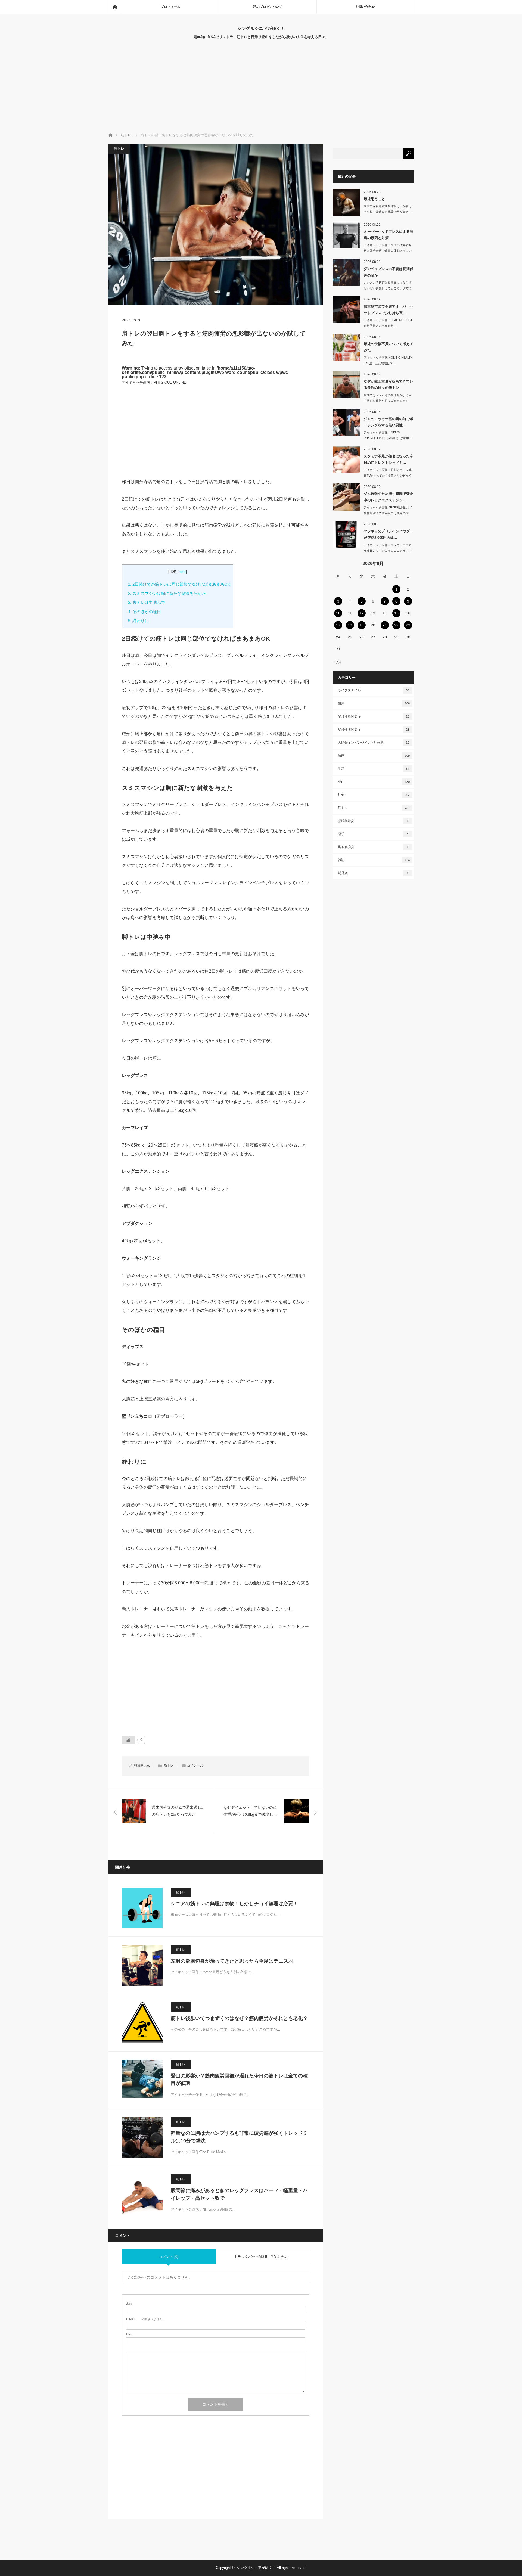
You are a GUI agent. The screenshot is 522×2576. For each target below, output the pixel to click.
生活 (374, 769)
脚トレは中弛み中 (147, 602)
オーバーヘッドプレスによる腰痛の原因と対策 (389, 235)
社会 (374, 795)
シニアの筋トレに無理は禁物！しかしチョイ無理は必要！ (234, 1904)
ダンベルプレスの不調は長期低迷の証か (389, 272)
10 (338, 613)
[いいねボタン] (129, 1740)
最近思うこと (374, 199)
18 (350, 625)
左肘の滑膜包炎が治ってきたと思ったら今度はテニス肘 (232, 1961)
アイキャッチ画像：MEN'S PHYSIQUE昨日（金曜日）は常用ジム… (388, 438)
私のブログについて (268, 7)
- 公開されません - (145, 2319)
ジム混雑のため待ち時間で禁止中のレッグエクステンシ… (389, 497)
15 (396, 613)
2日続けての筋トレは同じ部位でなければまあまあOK (179, 584)
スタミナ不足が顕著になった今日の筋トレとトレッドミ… (389, 459)
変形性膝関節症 (374, 730)
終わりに (138, 621)
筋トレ (119, 149)
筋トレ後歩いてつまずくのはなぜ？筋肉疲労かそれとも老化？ (239, 2018)
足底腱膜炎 (373, 847)
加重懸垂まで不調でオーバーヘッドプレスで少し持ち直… (389, 309)
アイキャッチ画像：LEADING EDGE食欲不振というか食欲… (388, 323)
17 (338, 625)
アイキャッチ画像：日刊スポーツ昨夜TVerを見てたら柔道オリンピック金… (388, 476)
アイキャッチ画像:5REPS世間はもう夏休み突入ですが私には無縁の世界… (388, 513)
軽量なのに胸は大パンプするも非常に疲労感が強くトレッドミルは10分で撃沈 (239, 2137)
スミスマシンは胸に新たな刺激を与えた (167, 593)
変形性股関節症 (374, 716)
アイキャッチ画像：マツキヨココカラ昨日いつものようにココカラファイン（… (388, 551)
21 (385, 625)
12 (362, 613)
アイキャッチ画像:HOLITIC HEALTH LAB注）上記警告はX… (388, 360)
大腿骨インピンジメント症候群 (374, 743)
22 (396, 625)
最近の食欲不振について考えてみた (389, 347)
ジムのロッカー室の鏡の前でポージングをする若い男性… (389, 422)
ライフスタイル (374, 690)
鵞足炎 (373, 873)
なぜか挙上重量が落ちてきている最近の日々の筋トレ (389, 384)
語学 (373, 834)
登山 (374, 782)
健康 (374, 703)
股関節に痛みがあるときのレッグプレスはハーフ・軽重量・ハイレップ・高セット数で (239, 2194)
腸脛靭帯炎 (373, 821)
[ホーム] (115, 7)
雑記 (374, 860)
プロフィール (170, 7)
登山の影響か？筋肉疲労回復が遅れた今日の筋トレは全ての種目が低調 (239, 2080)
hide (182, 572)
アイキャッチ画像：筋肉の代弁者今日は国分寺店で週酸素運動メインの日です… (388, 251)
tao (148, 1765)
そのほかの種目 (145, 612)
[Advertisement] (261, 92)
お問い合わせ (365, 7)
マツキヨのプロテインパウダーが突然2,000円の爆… (389, 534)
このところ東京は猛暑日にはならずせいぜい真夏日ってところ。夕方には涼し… (388, 288)
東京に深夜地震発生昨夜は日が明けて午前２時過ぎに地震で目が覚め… (388, 209)
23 (408, 625)
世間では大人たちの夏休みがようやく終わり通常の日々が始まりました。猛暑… (388, 401)
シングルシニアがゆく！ (261, 28)
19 (362, 625)
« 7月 (337, 662)
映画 (374, 756)
